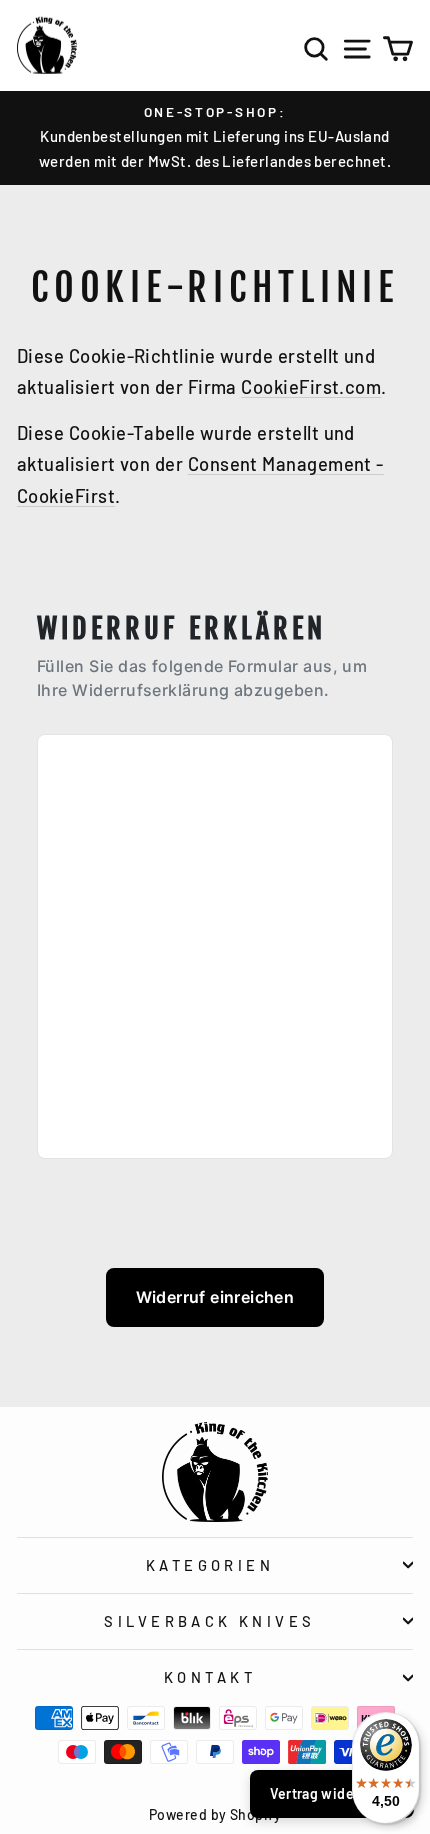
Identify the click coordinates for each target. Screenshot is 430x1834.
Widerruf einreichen (215, 1297)
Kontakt (210, 1677)
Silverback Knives (209, 1621)
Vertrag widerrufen (332, 1793)
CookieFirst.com (311, 387)
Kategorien (210, 1565)
